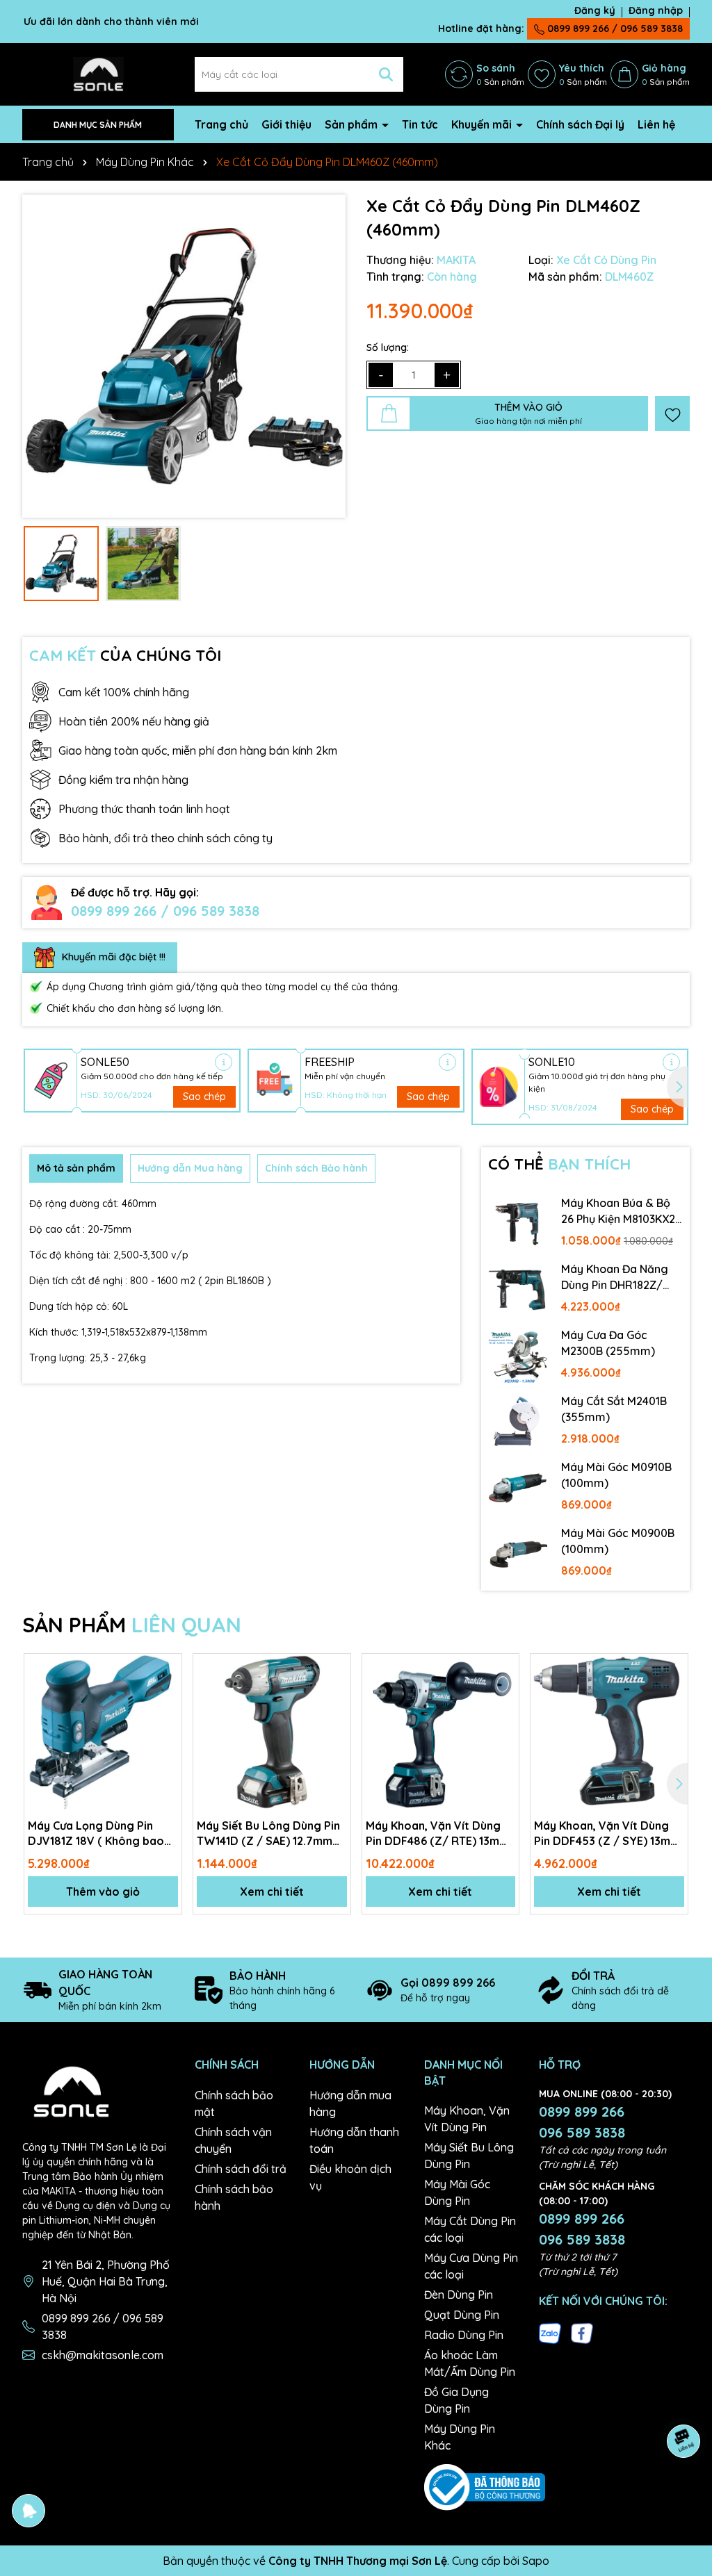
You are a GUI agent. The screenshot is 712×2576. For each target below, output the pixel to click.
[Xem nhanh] (166, 1718)
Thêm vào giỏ (103, 1892)
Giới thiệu (286, 124)
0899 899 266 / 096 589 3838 (614, 28)
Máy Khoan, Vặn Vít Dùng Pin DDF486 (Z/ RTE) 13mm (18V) (437, 1834)
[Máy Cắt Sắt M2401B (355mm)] (518, 1422)
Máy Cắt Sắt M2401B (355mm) (614, 1409)
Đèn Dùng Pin (459, 2295)
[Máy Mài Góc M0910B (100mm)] (518, 1488)
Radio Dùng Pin (464, 2335)
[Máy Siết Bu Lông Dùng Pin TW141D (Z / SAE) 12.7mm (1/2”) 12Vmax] (272, 1732)
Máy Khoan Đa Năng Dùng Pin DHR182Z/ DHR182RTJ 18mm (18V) (615, 1277)
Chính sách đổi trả (241, 2169)
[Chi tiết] (224, 1062)
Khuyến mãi (483, 124)
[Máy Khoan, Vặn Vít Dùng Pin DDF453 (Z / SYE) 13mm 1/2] (609, 1732)
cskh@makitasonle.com (103, 2355)
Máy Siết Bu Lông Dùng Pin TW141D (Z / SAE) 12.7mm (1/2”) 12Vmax (268, 1834)
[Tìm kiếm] (386, 74)
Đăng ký (595, 10)
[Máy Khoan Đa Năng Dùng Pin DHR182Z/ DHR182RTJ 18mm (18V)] (518, 1290)
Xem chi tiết (272, 1892)
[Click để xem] (184, 356)
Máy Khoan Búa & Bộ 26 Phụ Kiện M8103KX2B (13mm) (622, 1211)
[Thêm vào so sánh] (166, 1693)
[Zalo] (550, 2333)
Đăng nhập (656, 10)
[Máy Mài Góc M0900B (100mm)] (518, 1554)
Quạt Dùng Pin (462, 2315)
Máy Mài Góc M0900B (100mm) (618, 1541)
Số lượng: (388, 347)
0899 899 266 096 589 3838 (582, 2122)
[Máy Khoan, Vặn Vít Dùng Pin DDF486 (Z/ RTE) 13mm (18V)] (441, 1732)
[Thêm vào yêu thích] (672, 413)
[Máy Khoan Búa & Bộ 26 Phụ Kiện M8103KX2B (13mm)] (518, 1224)
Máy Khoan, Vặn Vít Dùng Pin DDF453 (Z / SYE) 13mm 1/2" (607, 1834)
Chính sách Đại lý (580, 124)
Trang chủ (221, 124)
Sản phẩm (353, 124)
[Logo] (98, 74)
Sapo (536, 2561)
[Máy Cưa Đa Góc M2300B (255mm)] (518, 1356)
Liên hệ (656, 124)
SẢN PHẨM (132, 1625)
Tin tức (420, 124)
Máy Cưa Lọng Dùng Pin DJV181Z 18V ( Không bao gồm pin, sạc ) (96, 1834)
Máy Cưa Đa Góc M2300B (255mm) (608, 1343)
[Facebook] (582, 2333)
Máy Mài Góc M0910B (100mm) (616, 1475)
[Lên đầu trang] (684, 2493)
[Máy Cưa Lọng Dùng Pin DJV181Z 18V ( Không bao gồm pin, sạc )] (103, 1732)
